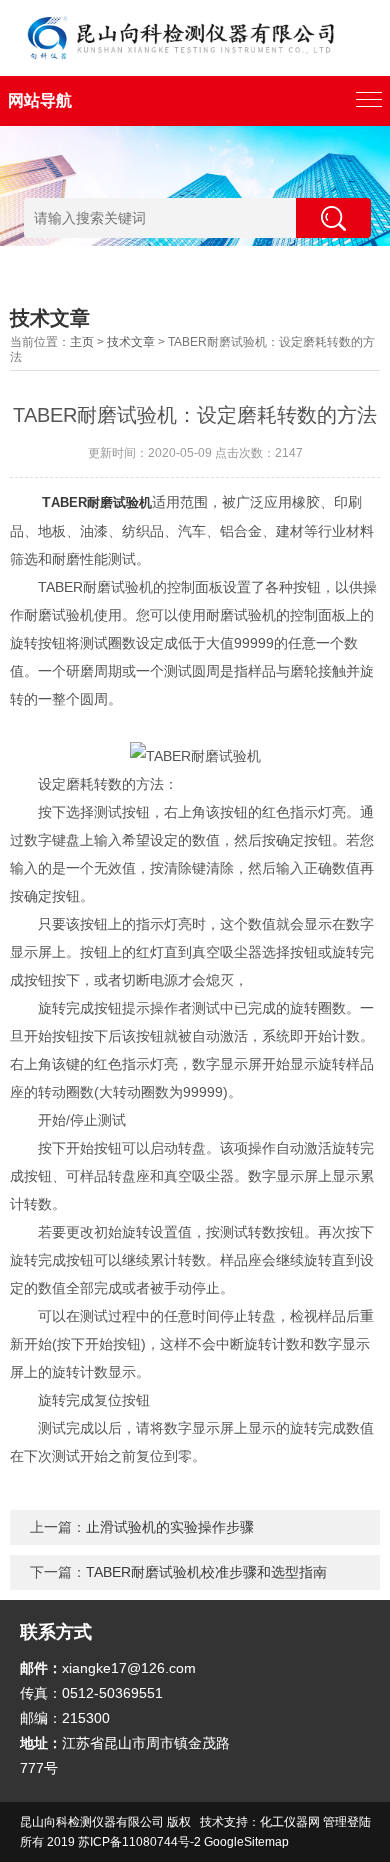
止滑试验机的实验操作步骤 (170, 1527)
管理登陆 (347, 1822)
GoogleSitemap (246, 1842)
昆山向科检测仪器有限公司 (92, 1822)
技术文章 (131, 342)
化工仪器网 (290, 1822)
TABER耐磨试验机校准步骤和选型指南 (206, 1572)
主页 (82, 342)
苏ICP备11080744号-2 (139, 1842)
